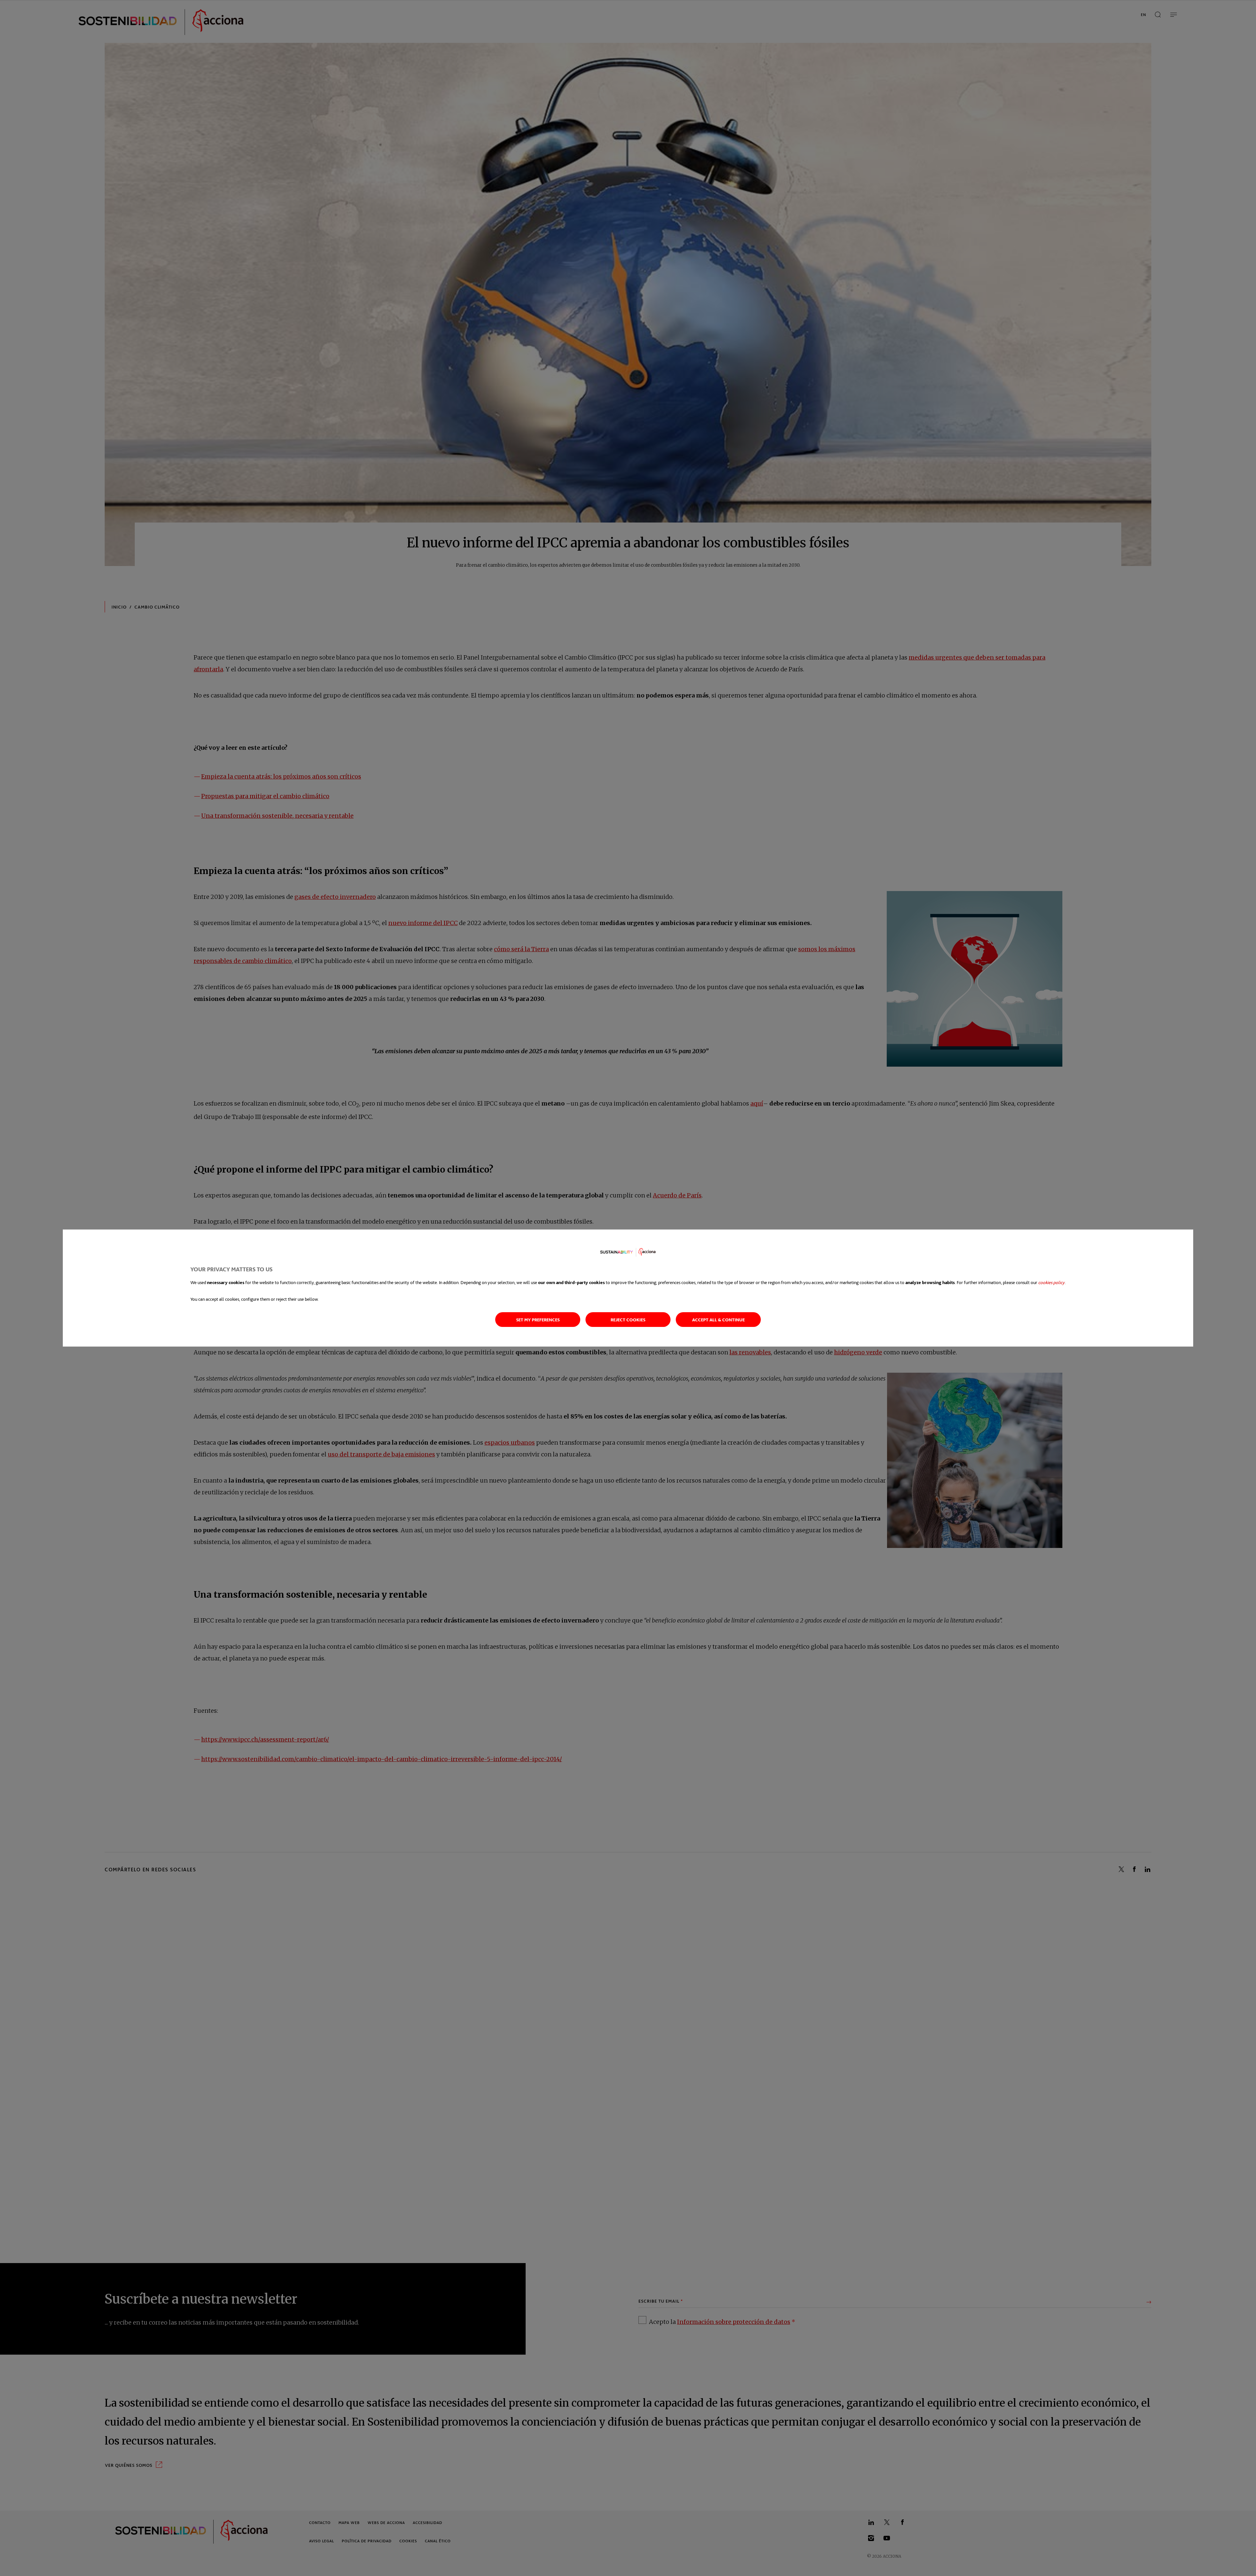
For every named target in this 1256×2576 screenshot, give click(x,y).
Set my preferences (538, 1320)
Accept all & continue (718, 1320)
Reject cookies (628, 1320)
